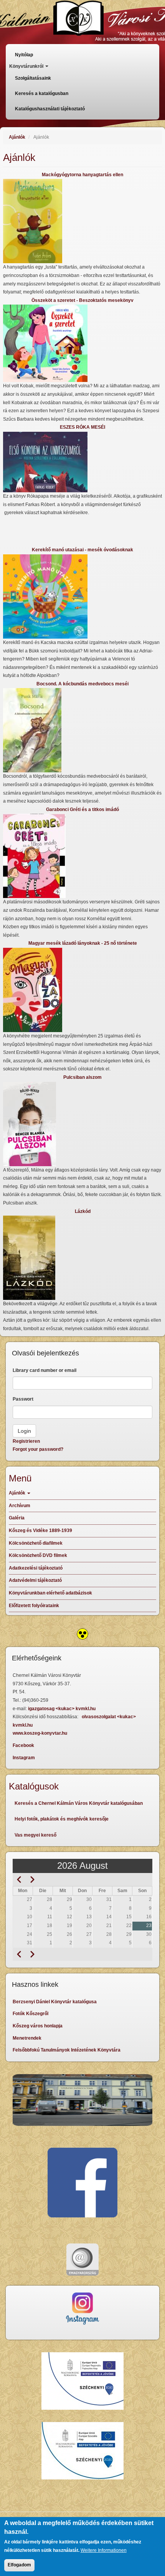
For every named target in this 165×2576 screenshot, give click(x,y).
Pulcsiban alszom (82, 1077)
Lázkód (83, 1211)
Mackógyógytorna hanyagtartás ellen (82, 175)
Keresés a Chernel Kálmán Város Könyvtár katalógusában (79, 1803)
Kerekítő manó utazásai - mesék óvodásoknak (82, 550)
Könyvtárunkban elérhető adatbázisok (50, 1593)
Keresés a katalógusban (42, 93)
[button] (82, 221)
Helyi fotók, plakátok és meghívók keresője (62, 1819)
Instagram (24, 1758)
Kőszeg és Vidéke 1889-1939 (40, 1531)
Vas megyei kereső (35, 1835)
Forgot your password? (38, 1449)
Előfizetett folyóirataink (34, 1606)
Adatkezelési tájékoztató (36, 1568)
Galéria (17, 1518)
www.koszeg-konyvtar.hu (40, 1733)
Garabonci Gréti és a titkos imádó (82, 810)
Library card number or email (45, 1370)
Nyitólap (24, 55)
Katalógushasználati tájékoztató (50, 109)
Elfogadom (19, 2565)
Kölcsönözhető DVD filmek (38, 1555)
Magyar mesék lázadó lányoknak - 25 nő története (83, 943)
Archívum (20, 1506)
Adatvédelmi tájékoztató (35, 1580)
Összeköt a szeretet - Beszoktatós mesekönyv (82, 300)
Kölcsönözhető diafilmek (36, 1543)
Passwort (23, 1399)
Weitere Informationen (104, 2550)
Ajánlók (17, 137)
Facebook (23, 1745)
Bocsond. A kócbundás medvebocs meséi (82, 684)
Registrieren (26, 1441)
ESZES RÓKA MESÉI (82, 427)
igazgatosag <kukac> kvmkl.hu (62, 1709)
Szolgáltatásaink (33, 78)
